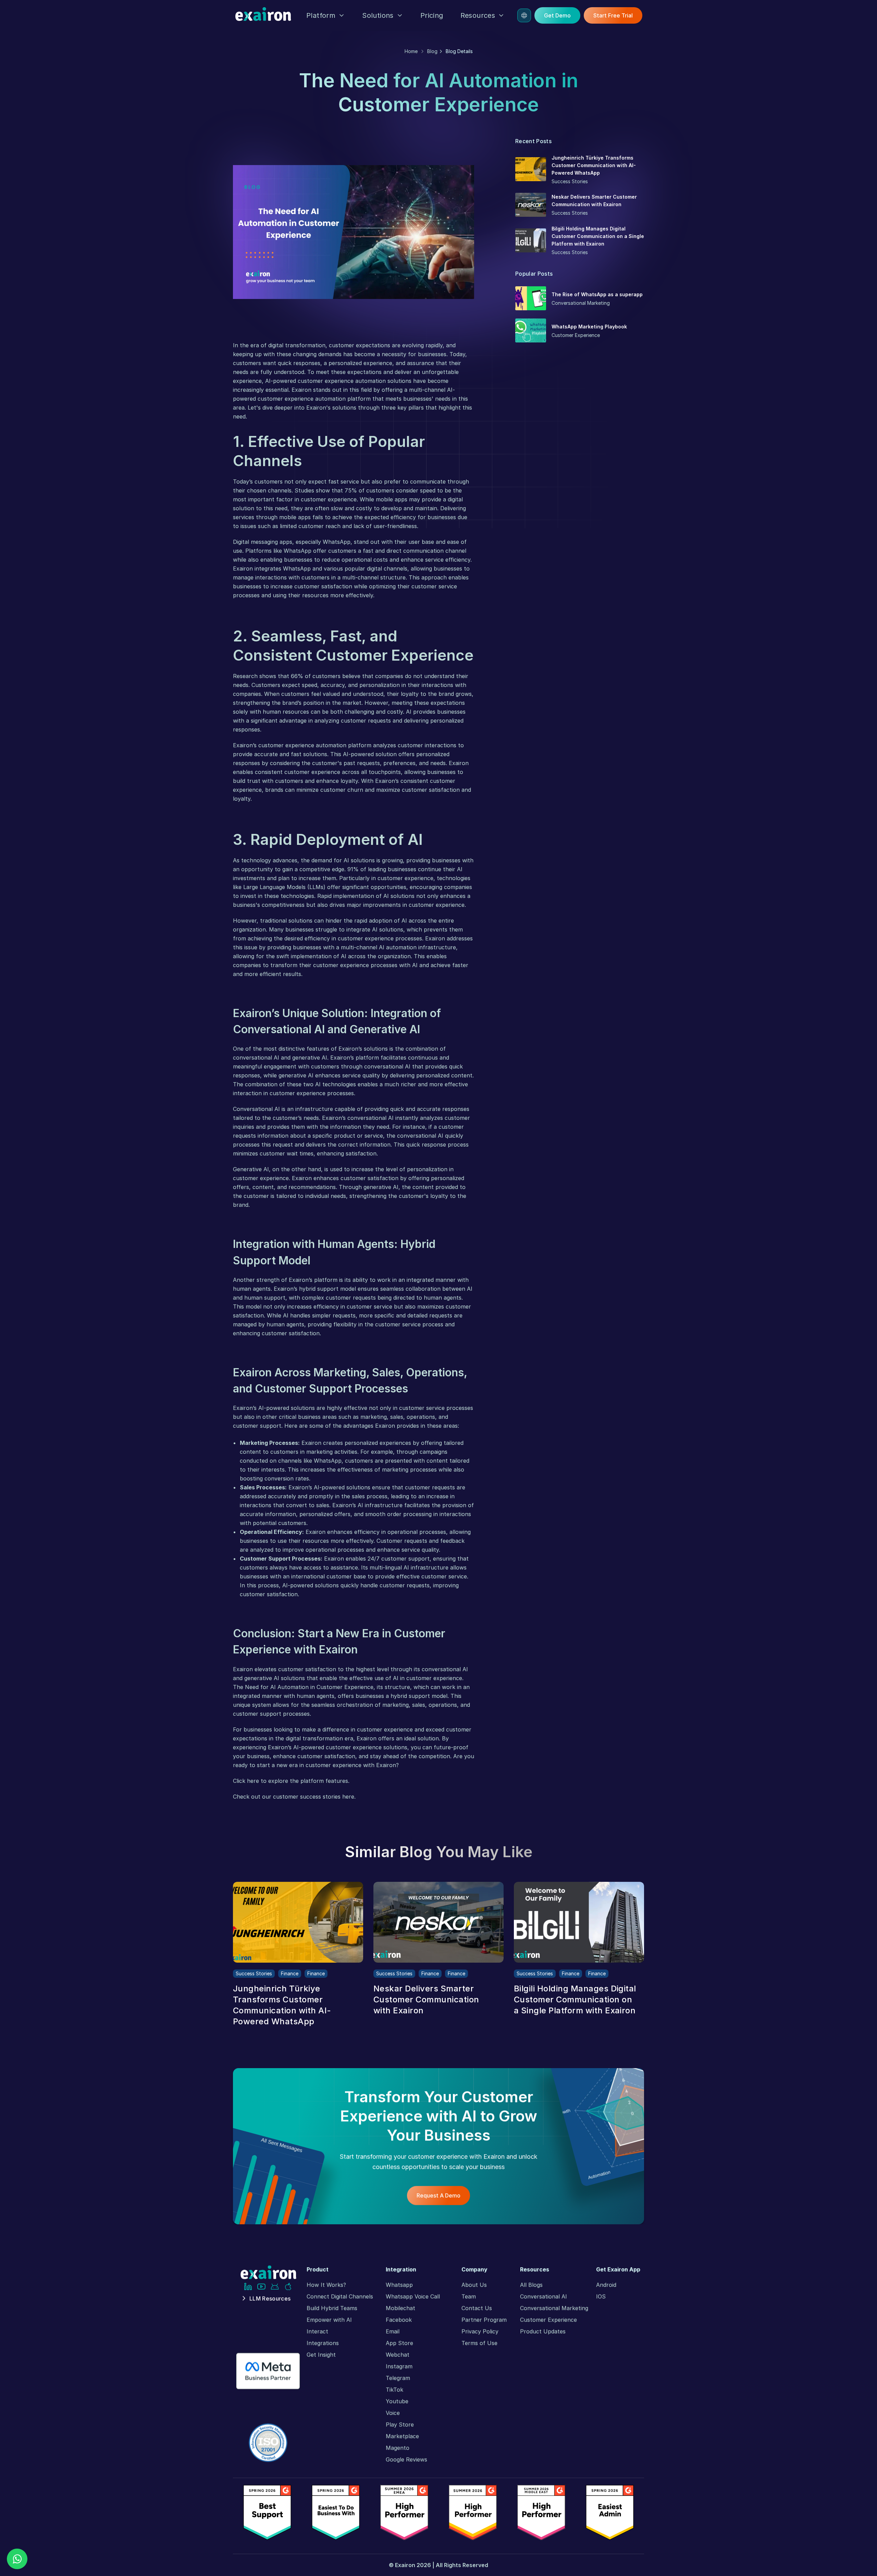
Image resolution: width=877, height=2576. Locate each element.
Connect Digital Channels (340, 2297)
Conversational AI (544, 2297)
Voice (393, 2413)
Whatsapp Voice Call (413, 2297)
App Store (399, 2343)
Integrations (323, 2343)
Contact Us (477, 2308)
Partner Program (484, 2320)
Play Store (400, 2425)
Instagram (399, 2366)
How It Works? (326, 2285)
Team (469, 2297)
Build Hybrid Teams (332, 2308)
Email (393, 2331)
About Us (474, 2285)
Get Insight (321, 2355)
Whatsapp (399, 2285)
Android (606, 2285)
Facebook (399, 2320)
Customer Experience (548, 2320)
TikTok (394, 2390)
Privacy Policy (480, 2331)
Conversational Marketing (554, 2308)
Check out (247, 1797)
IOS (601, 2297)
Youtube (397, 2401)
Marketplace (402, 2436)
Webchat (398, 2355)
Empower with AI (329, 2320)
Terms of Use (479, 2343)
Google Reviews (406, 2460)
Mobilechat (400, 2308)
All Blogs (531, 2285)
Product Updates (543, 2331)
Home (411, 51)
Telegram (398, 2378)
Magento (398, 2448)
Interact (317, 2331)
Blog (432, 51)
